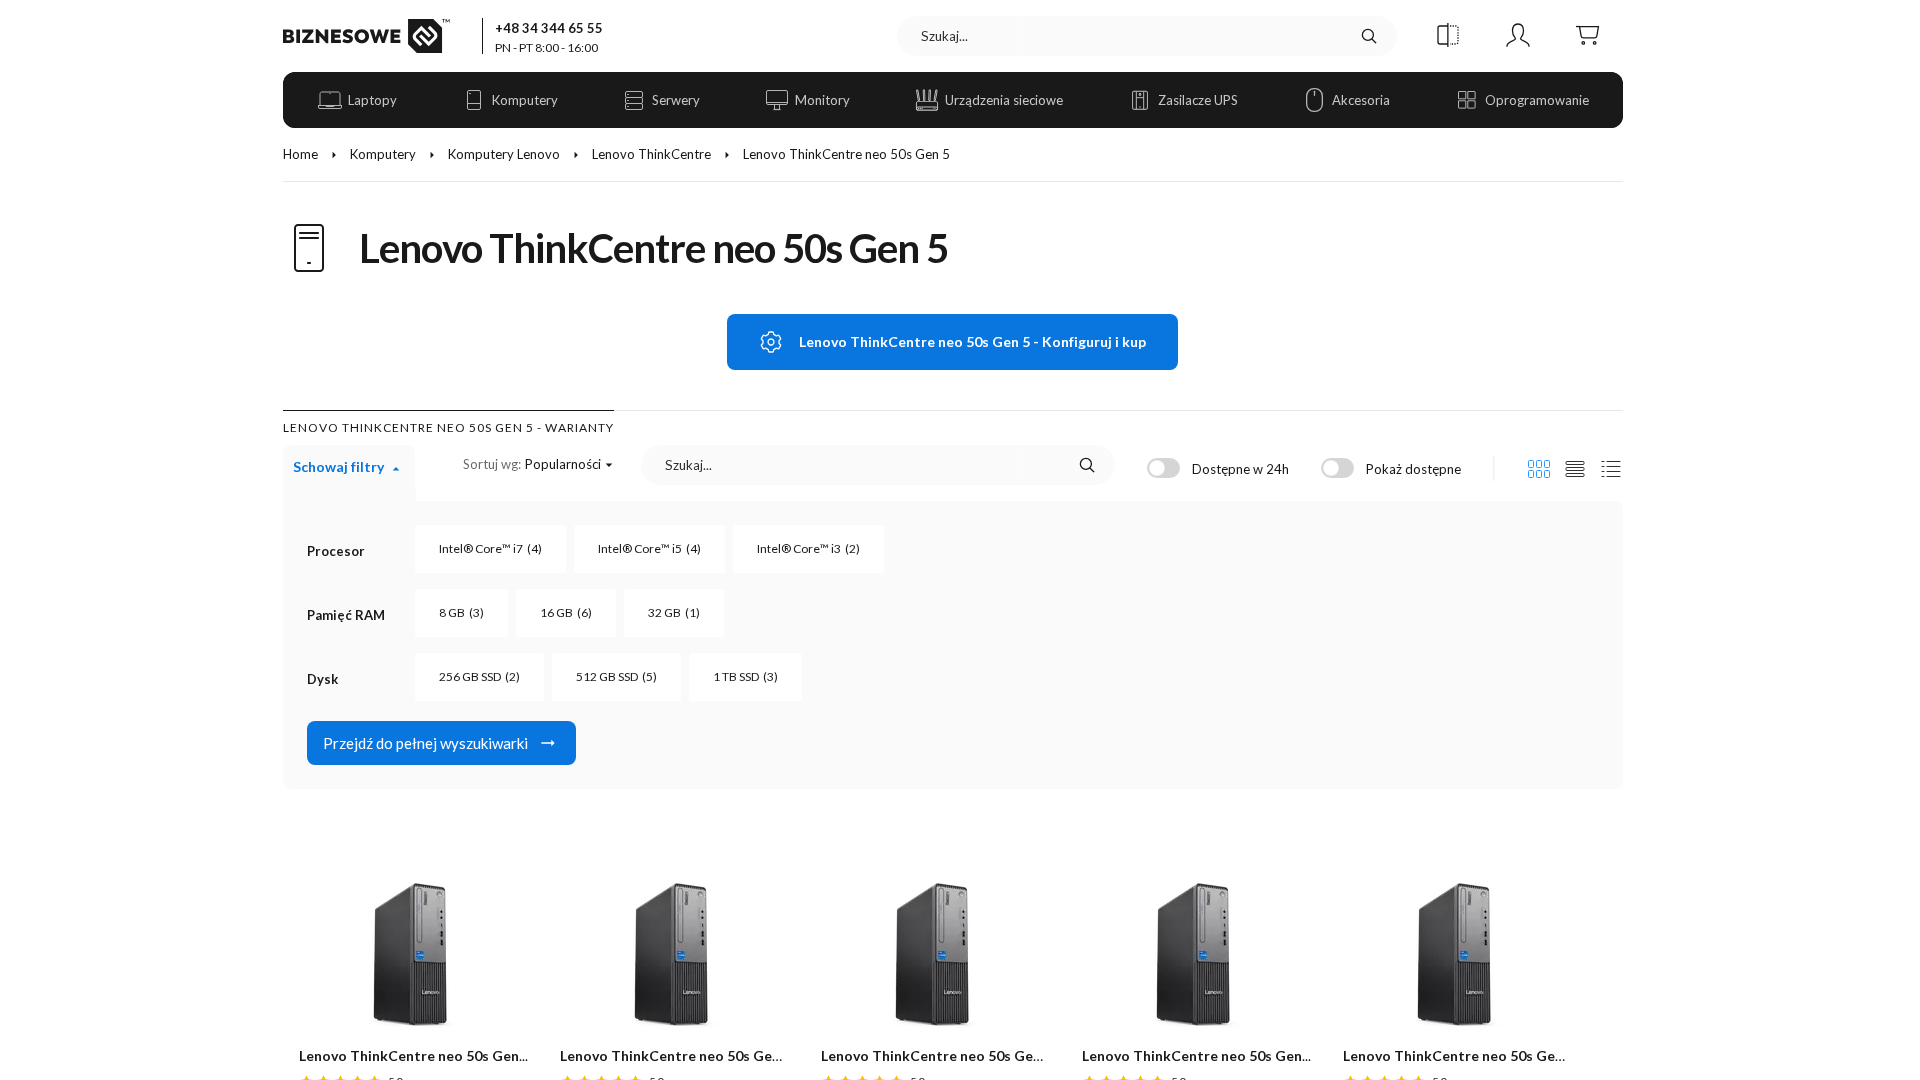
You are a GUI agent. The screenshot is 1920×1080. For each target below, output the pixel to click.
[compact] (1611, 469)
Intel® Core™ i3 (808, 548)
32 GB (674, 612)
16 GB (566, 612)
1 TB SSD (745, 676)
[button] (1448, 36)
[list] (1575, 469)
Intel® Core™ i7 (490, 548)
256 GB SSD (479, 676)
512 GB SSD (616, 676)
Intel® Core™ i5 (649, 548)
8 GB (461, 612)
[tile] (1539, 469)
